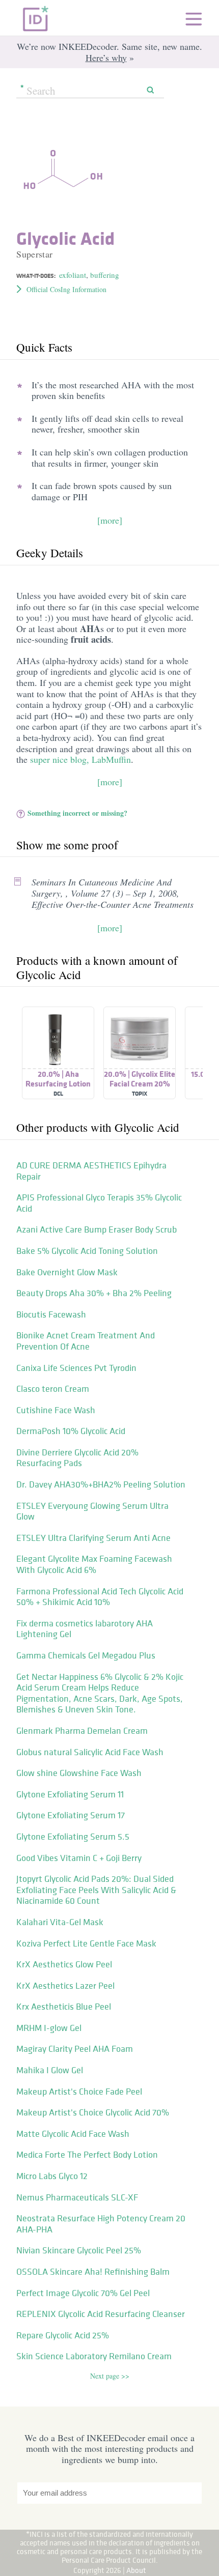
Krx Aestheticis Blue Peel (64, 2007)
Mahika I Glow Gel (50, 2070)
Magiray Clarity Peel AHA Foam (75, 2049)
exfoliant (73, 275)
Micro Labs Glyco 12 (52, 2176)
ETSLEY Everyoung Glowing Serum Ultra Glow (92, 1511)
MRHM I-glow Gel (49, 2028)
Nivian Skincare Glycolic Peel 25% (79, 2250)
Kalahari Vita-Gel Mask (60, 1922)
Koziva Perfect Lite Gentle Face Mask (86, 1943)
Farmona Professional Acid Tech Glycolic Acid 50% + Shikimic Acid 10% (100, 1597)
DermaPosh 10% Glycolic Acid (71, 1431)
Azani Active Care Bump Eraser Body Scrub (97, 1229)
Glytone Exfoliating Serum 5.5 (73, 1837)
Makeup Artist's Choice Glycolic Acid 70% (93, 2112)
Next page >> (110, 2376)
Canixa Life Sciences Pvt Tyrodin (76, 1368)
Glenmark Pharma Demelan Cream (82, 1731)
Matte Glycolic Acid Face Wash (73, 2134)
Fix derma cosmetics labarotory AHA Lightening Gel (85, 1629)
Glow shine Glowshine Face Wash (79, 1773)
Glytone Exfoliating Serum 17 (71, 1815)
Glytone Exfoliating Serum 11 (70, 1794)
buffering (105, 275)
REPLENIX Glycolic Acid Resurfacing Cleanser (101, 2314)
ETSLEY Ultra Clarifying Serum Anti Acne (93, 1538)
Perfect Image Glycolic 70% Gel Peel (83, 2293)
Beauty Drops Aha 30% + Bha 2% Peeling (94, 1293)
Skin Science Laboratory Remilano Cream (94, 2356)
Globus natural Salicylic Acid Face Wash (90, 1752)
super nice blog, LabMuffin (80, 759)
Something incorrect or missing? (77, 813)
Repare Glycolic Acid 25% (63, 2335)
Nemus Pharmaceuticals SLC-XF (77, 2197)
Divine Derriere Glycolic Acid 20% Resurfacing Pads (77, 1458)
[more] (110, 520)
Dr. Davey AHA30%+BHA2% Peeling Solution (101, 1484)
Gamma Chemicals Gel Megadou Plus (86, 1655)
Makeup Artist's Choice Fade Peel (79, 2092)
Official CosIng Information (66, 289)
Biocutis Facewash (51, 1314)
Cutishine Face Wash (56, 1410)
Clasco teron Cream (53, 1389)
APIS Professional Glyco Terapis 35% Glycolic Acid (99, 1203)
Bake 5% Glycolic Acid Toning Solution (87, 1251)
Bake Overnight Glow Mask (67, 1272)
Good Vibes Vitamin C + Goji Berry (79, 1858)
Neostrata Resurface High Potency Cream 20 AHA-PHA (101, 2224)
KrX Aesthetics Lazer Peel (65, 1986)
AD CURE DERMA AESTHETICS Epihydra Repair (91, 1171)
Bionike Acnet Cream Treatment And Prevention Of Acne (86, 1341)
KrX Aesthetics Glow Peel (64, 1964)
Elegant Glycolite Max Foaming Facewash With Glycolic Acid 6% (94, 1564)
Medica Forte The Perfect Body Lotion (87, 2155)
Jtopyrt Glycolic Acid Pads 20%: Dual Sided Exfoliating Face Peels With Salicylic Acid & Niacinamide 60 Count (96, 1890)
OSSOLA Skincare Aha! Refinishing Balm (93, 2272)
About (136, 2570)
